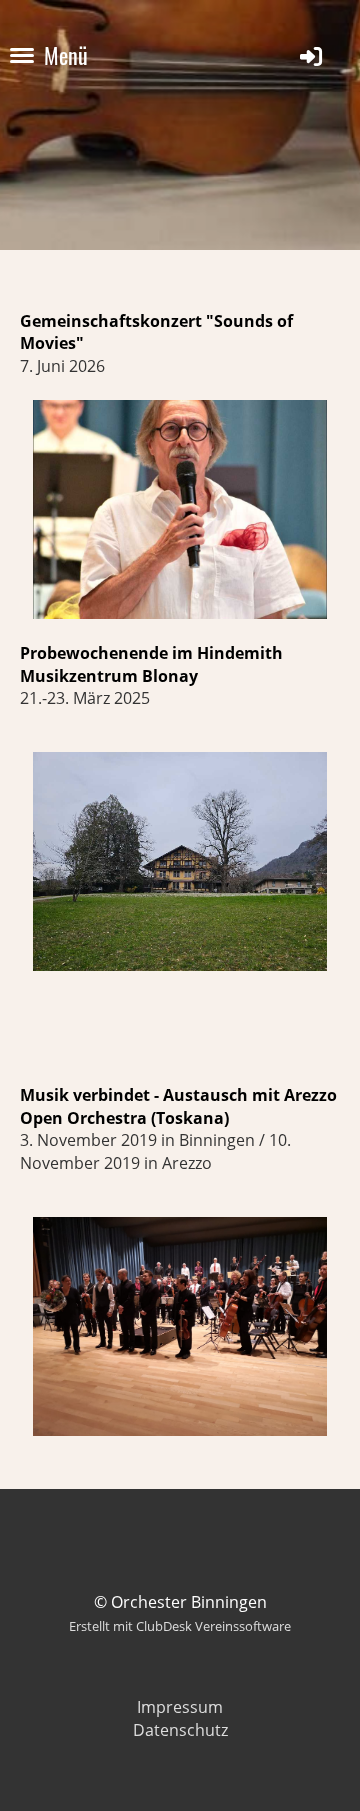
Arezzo (310, 1095)
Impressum (180, 1707)
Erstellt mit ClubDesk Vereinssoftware (180, 1626)
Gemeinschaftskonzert (113, 321)
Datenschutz (180, 1730)
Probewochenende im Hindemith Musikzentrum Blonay (151, 664)
